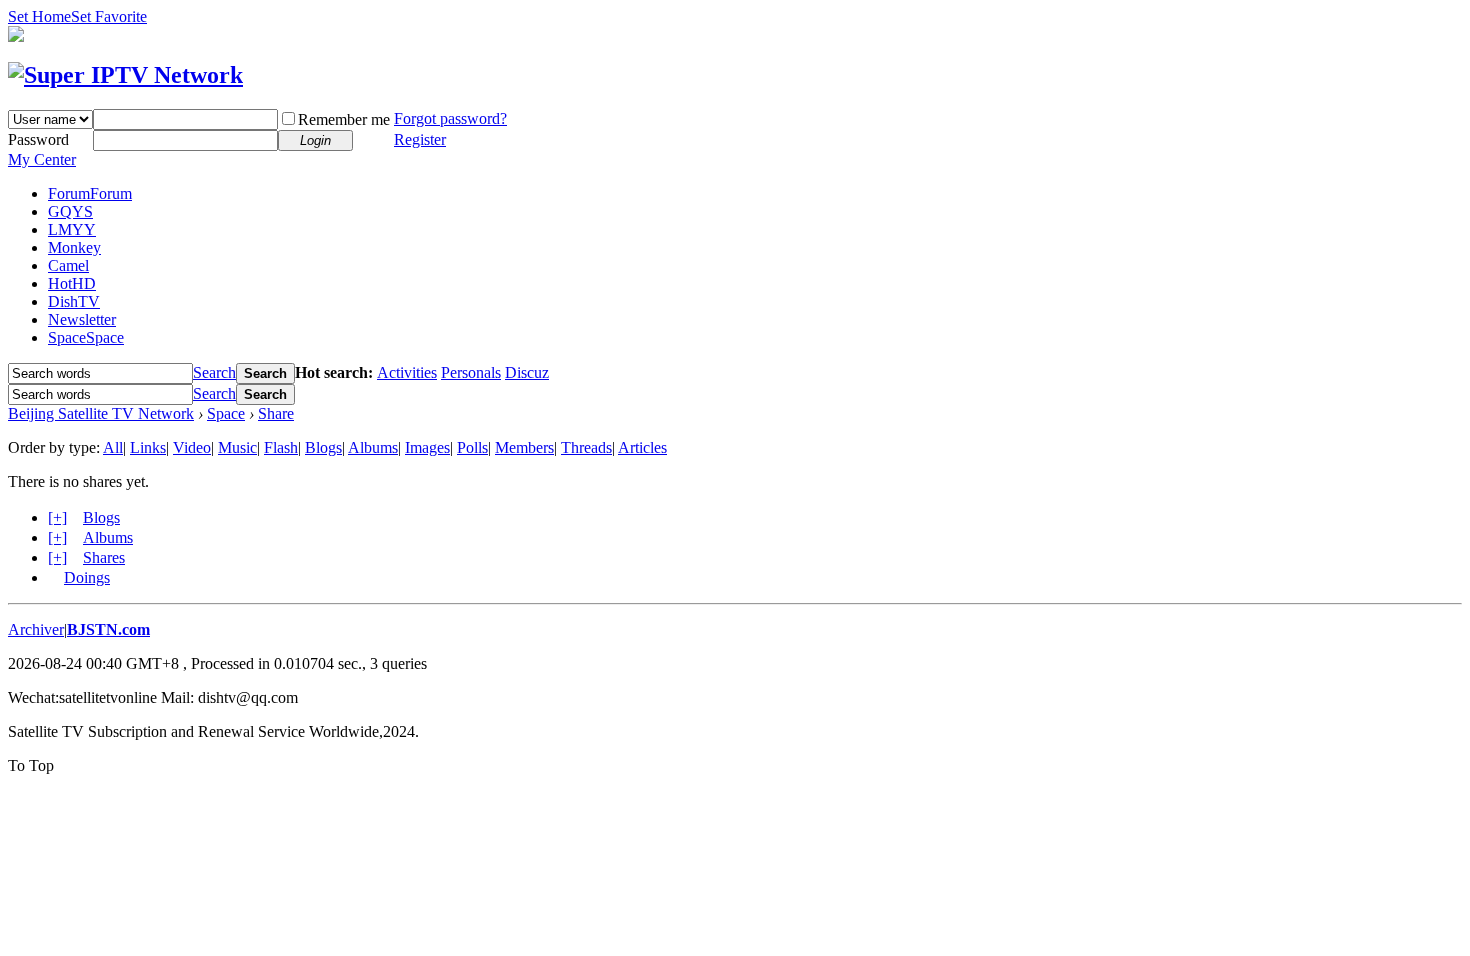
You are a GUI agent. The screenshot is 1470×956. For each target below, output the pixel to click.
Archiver (36, 629)
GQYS (70, 211)
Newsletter (82, 319)
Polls (472, 447)
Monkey (74, 247)
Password (38, 139)
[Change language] (16, 36)
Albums (373, 447)
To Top (31, 765)
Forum (90, 193)
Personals (471, 372)
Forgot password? (450, 118)
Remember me (344, 119)
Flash (281, 447)
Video (192, 447)
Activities (407, 372)
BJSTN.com (108, 629)
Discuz (527, 372)
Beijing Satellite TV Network (101, 413)
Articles (642, 447)
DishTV (74, 301)
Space (86, 337)
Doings (87, 577)
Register (420, 139)
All (113, 447)
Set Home (39, 16)
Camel (68, 265)
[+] (57, 517)
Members (524, 447)
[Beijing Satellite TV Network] (125, 75)
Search (214, 372)
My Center (42, 159)
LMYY (72, 229)
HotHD (72, 283)
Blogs (323, 447)
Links (148, 447)
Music (237, 447)
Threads (586, 447)
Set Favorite (109, 16)
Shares (104, 557)
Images (427, 447)
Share (276, 413)
